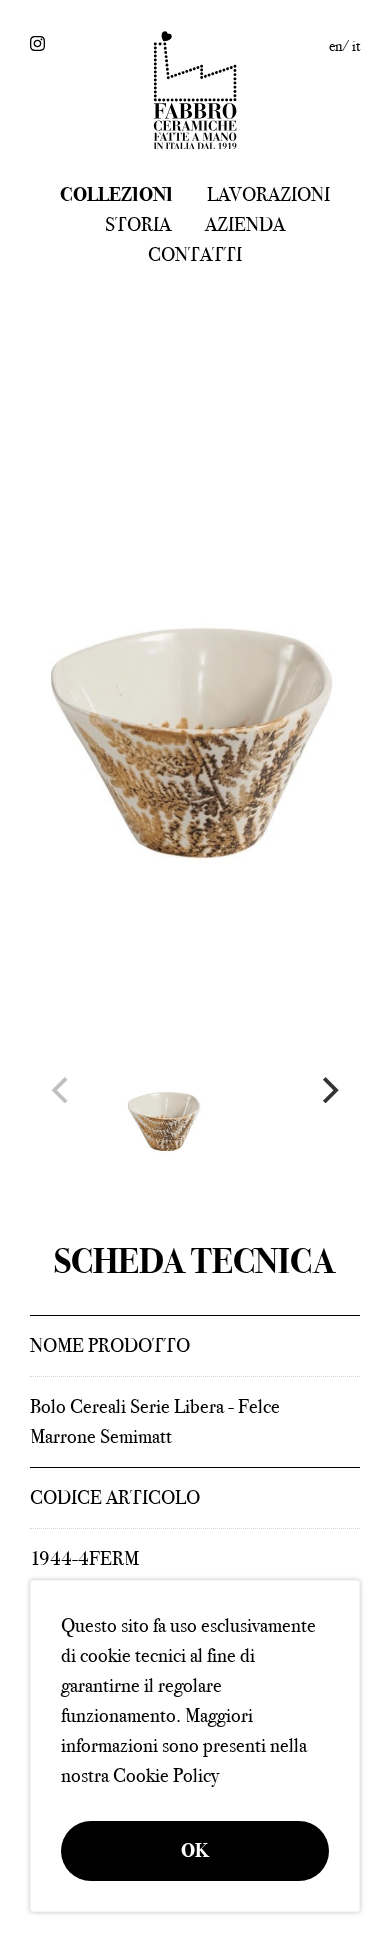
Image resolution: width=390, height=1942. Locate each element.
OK (195, 1850)
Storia (138, 224)
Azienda (245, 224)
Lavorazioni (268, 194)
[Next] (328, 1090)
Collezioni (116, 194)
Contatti (195, 254)
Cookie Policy (166, 1775)
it (356, 46)
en (335, 46)
